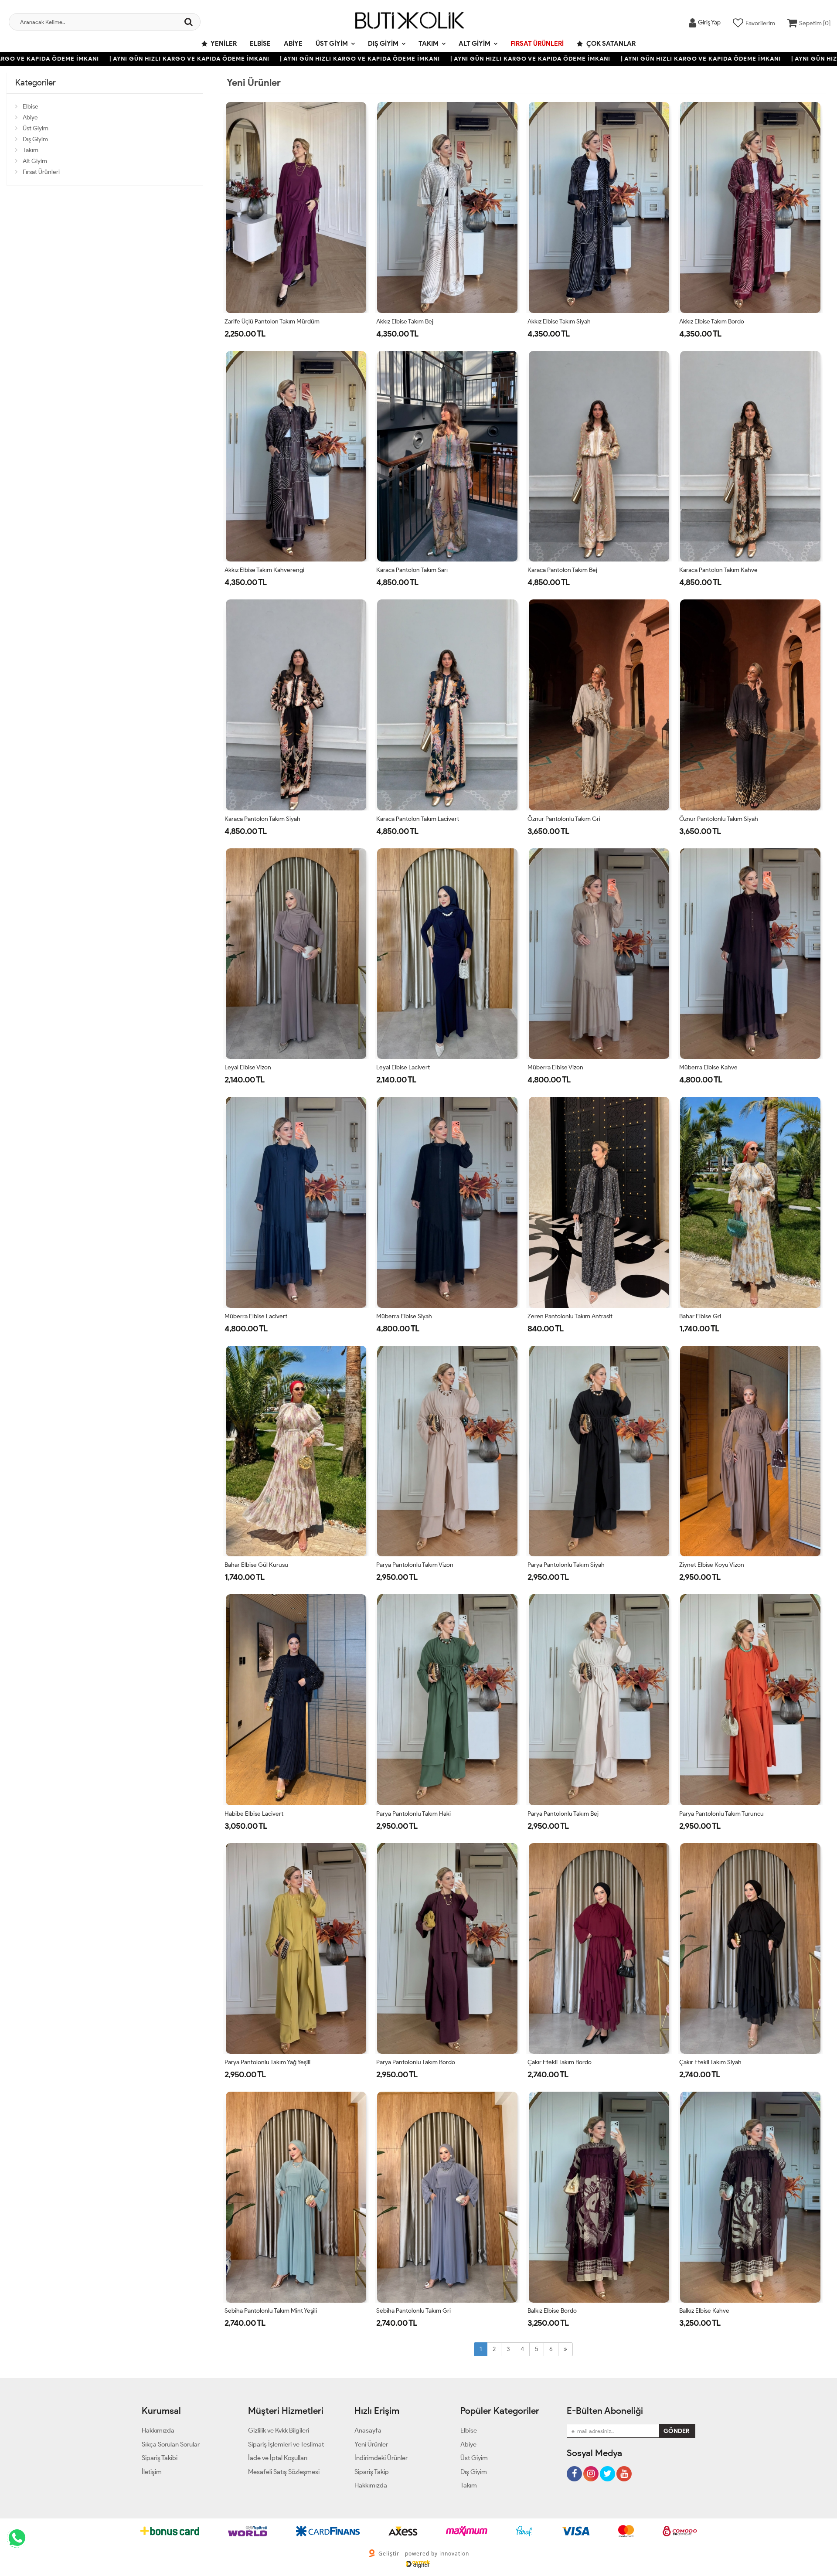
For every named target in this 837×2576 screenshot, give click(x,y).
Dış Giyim (383, 44)
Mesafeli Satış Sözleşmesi (284, 2472)
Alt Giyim (475, 44)
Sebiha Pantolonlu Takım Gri (413, 2311)
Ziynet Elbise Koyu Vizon (712, 1565)
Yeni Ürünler (371, 2444)
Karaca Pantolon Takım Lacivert (418, 819)
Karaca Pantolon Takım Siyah (262, 819)
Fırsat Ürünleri (537, 44)
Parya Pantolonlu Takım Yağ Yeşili (267, 2062)
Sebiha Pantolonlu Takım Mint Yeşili (271, 2311)
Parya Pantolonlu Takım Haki (413, 1814)
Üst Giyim (332, 44)
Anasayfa (368, 2430)
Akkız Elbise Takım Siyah (559, 322)
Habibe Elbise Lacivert (254, 1814)
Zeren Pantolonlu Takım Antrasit (570, 1316)
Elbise (260, 44)
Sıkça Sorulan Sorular (171, 2444)
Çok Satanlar (610, 44)
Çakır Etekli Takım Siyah (710, 2062)
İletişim (152, 2472)
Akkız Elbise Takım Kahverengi (264, 570)
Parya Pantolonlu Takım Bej (563, 1814)
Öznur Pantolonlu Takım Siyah (719, 819)
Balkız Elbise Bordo (552, 2311)
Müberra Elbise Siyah (404, 1316)
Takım (429, 44)
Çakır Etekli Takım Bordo (560, 2062)
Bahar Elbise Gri (700, 1316)
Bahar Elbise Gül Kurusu (256, 1565)
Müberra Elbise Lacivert (256, 1316)
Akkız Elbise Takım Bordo (712, 322)
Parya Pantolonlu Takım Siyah (566, 1565)
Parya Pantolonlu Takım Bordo (416, 2062)
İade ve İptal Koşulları (278, 2458)
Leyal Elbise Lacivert (403, 1067)
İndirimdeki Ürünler (381, 2458)
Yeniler (223, 44)
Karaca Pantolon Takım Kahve (718, 570)
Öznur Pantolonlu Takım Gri (564, 819)
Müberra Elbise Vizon (555, 1067)
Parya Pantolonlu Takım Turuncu (721, 1814)
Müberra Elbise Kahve (708, 1067)
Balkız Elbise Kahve (704, 2311)
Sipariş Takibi (160, 2458)
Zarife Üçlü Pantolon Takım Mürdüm (272, 322)
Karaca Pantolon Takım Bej (562, 570)
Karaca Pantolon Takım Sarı (412, 570)
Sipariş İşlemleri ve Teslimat (286, 2444)
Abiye (293, 44)
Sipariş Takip (372, 2472)
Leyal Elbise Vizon (248, 1067)
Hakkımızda (158, 2430)
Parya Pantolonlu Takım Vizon (415, 1565)
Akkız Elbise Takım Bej (405, 322)
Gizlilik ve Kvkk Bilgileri (279, 2430)
